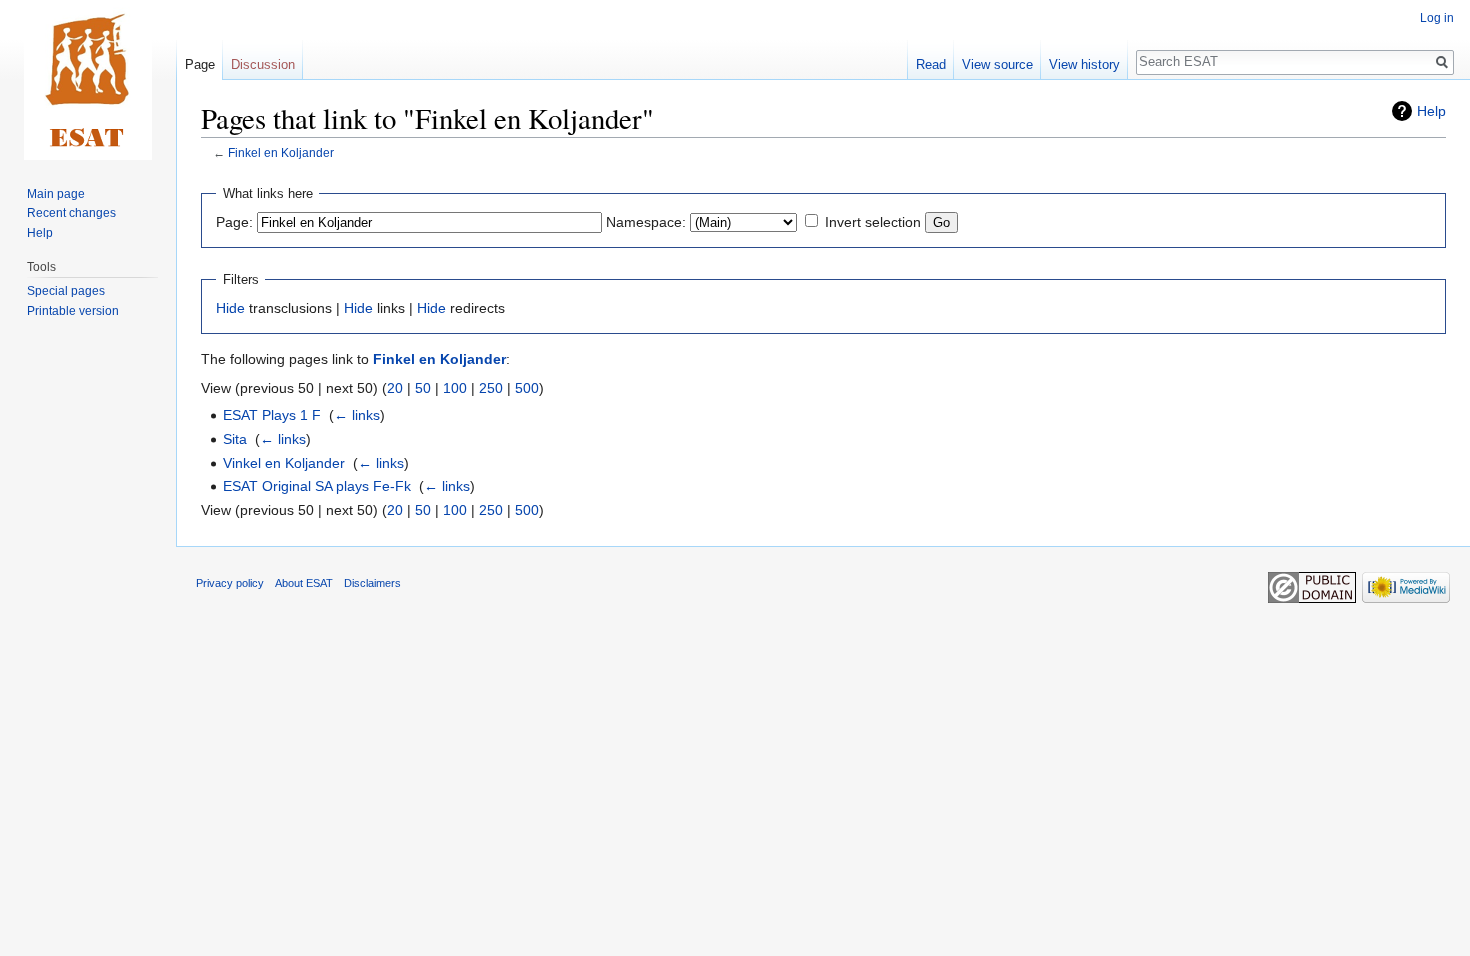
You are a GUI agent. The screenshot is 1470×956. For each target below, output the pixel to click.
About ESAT (304, 583)
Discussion (263, 64)
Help (1431, 111)
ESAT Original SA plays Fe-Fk (317, 486)
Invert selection (873, 222)
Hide (230, 308)
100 (455, 388)
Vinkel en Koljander (284, 463)
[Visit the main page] (88, 80)
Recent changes (71, 213)
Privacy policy (230, 583)
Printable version (73, 311)
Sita (235, 439)
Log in (1437, 18)
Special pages (66, 291)
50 (423, 388)
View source (997, 64)
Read (931, 64)
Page (200, 64)
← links (357, 415)
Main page (56, 194)
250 (491, 388)
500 (527, 388)
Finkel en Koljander (281, 152)
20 (395, 388)
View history (1084, 64)
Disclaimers (372, 583)
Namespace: (646, 222)
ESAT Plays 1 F (272, 415)
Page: (234, 222)
